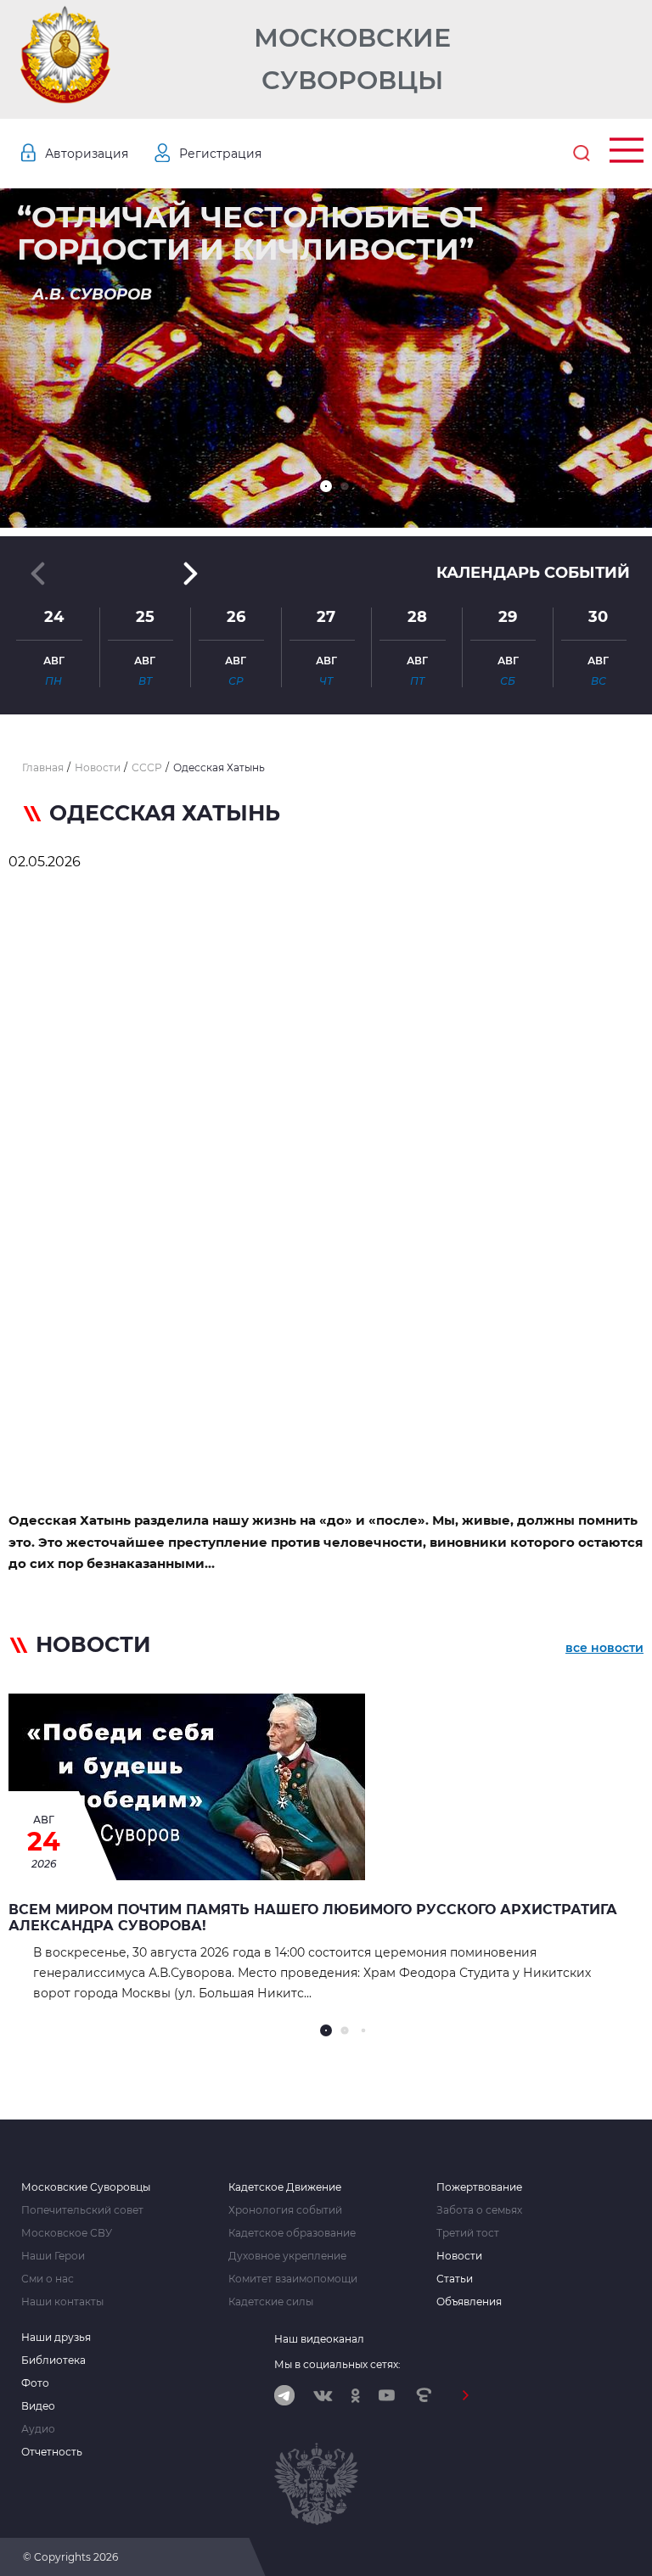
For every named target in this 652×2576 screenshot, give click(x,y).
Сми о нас (48, 2279)
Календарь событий (533, 573)
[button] (326, 486)
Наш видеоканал (319, 2339)
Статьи (455, 2279)
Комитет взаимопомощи (293, 2279)
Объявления (469, 2302)
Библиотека (53, 2360)
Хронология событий (285, 2210)
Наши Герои (53, 2256)
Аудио (38, 2429)
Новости (459, 2256)
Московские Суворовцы (352, 59)
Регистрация (220, 154)
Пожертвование (479, 2187)
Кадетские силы (271, 2302)
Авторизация (87, 154)
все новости (604, 1648)
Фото (35, 2383)
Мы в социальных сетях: (337, 2364)
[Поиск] (582, 154)
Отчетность (52, 2452)
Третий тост (468, 2233)
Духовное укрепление (287, 2256)
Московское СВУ (67, 2233)
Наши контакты (62, 2302)
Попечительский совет (82, 2210)
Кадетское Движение (285, 2187)
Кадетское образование (292, 2233)
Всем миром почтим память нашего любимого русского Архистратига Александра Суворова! (313, 1918)
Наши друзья (56, 2338)
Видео (38, 2406)
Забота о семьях (479, 2210)
